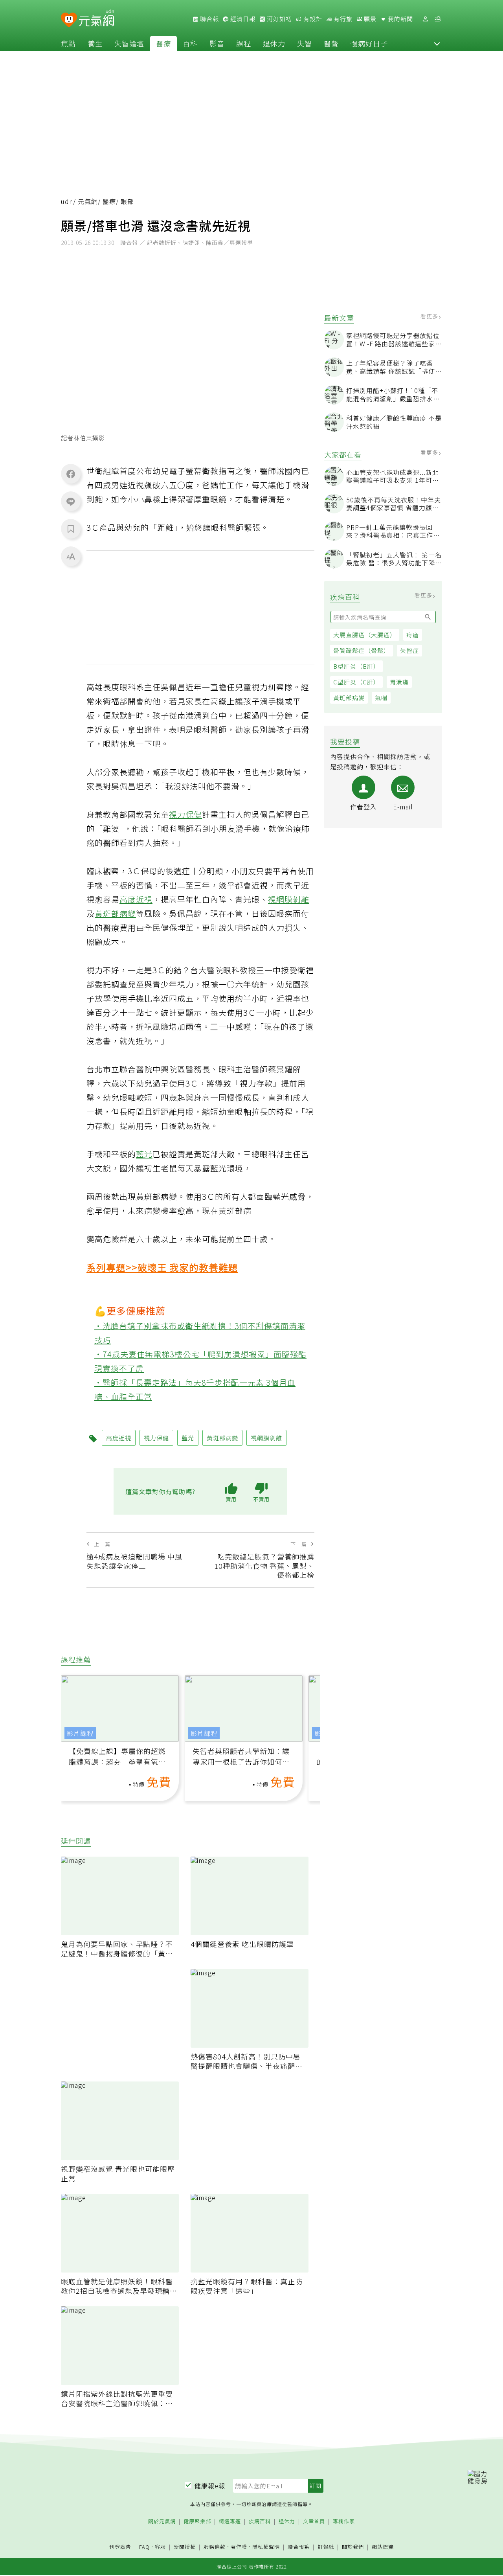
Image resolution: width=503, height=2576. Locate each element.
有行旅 (342, 19)
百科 (190, 43)
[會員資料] (425, 19)
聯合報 (209, 19)
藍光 (144, 1154)
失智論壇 (129, 43)
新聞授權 (185, 2547)
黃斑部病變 (349, 698)
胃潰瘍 (399, 682)
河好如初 (279, 19)
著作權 (239, 2547)
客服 (160, 2547)
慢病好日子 (369, 43)
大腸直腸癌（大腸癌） (365, 635)
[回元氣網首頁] (96, 19)
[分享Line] (71, 501)
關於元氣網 (162, 2522)
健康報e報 (210, 2486)
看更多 (430, 316)
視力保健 (185, 814)
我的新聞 (400, 19)
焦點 (68, 43)
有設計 (312, 19)
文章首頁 (314, 2522)
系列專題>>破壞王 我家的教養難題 (162, 1267)
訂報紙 (326, 2547)
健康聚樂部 (197, 2522)
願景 (369, 19)
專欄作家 (344, 2522)
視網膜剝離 (289, 899)
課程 (244, 43)
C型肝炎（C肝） (356, 682)
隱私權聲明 (266, 2547)
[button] (437, 43)
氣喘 (381, 698)
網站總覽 (383, 2547)
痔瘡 (413, 635)
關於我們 (353, 2547)
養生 (95, 43)
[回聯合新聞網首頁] (69, 20)
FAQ (144, 2547)
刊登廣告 (120, 2547)
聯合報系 (299, 2547)
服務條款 (215, 2547)
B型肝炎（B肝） (356, 666)
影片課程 (80, 1733)
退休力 (274, 43)
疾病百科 (260, 2522)
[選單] (438, 19)
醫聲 (331, 43)
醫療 (163, 43)
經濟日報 (242, 19)
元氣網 (88, 201)
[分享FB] (71, 474)
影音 (217, 43)
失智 (305, 43)
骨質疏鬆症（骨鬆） (362, 650)
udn (67, 201)
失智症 (409, 650)
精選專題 (230, 2522)
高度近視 (136, 899)
